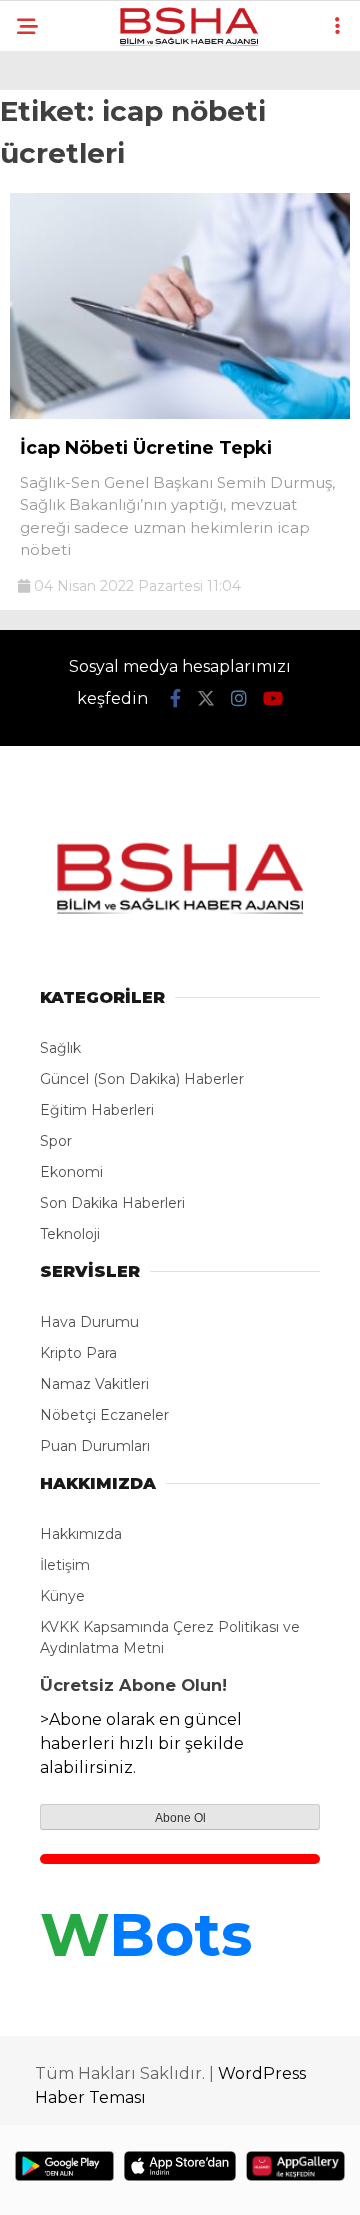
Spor (56, 1141)
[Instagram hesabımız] (239, 699)
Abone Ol (180, 1818)
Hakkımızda (81, 1534)
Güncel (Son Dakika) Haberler (142, 1079)
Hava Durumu (89, 1322)
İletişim (65, 1565)
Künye (62, 1596)
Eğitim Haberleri (97, 1110)
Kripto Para (78, 1353)
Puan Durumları (95, 1446)
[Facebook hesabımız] (175, 699)
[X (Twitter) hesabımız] (206, 699)
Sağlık (60, 1048)
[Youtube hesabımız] (273, 699)
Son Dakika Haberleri (112, 1203)
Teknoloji (70, 1234)
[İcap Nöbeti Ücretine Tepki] (180, 414)
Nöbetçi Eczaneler (104, 1415)
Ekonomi (71, 1172)
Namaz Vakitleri (94, 1384)
